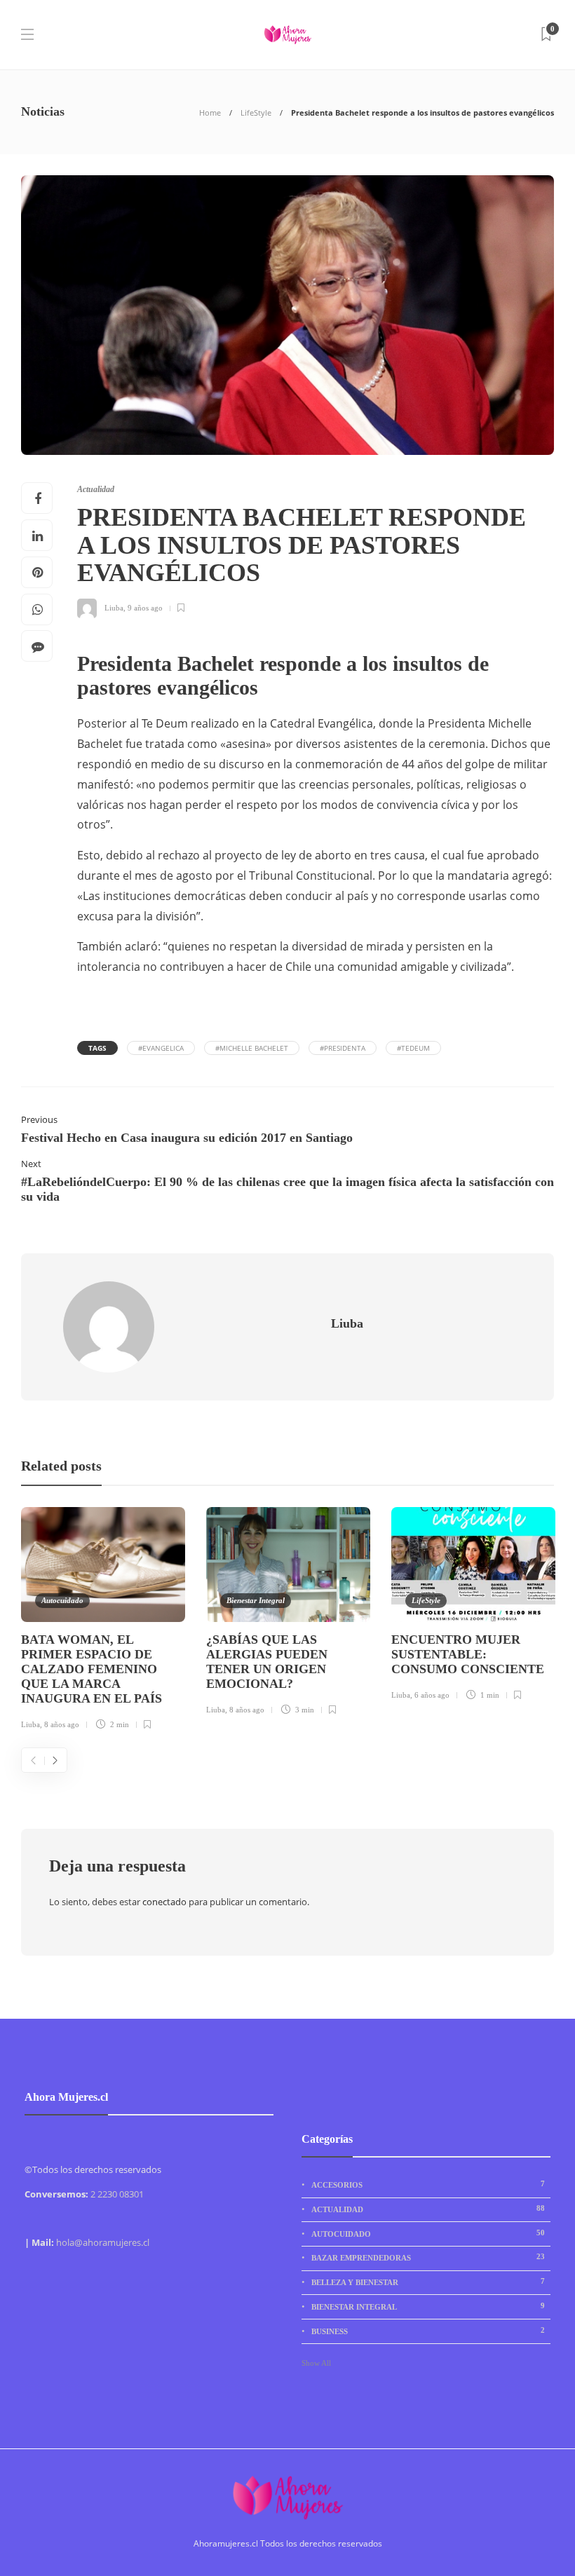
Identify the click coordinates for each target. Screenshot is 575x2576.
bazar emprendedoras (428, 2257)
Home (210, 113)
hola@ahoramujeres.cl (103, 2242)
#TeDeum (413, 1048)
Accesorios (428, 2184)
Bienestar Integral (256, 1600)
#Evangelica (161, 1048)
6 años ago (432, 1695)
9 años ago (145, 608)
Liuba (114, 608)
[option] (103, 1621)
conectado (164, 1902)
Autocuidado (62, 1600)
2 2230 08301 (117, 2194)
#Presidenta (343, 1048)
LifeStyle (256, 113)
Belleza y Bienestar (428, 2282)
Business (428, 2331)
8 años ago (62, 1724)
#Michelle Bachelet (252, 1048)
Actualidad (96, 489)
